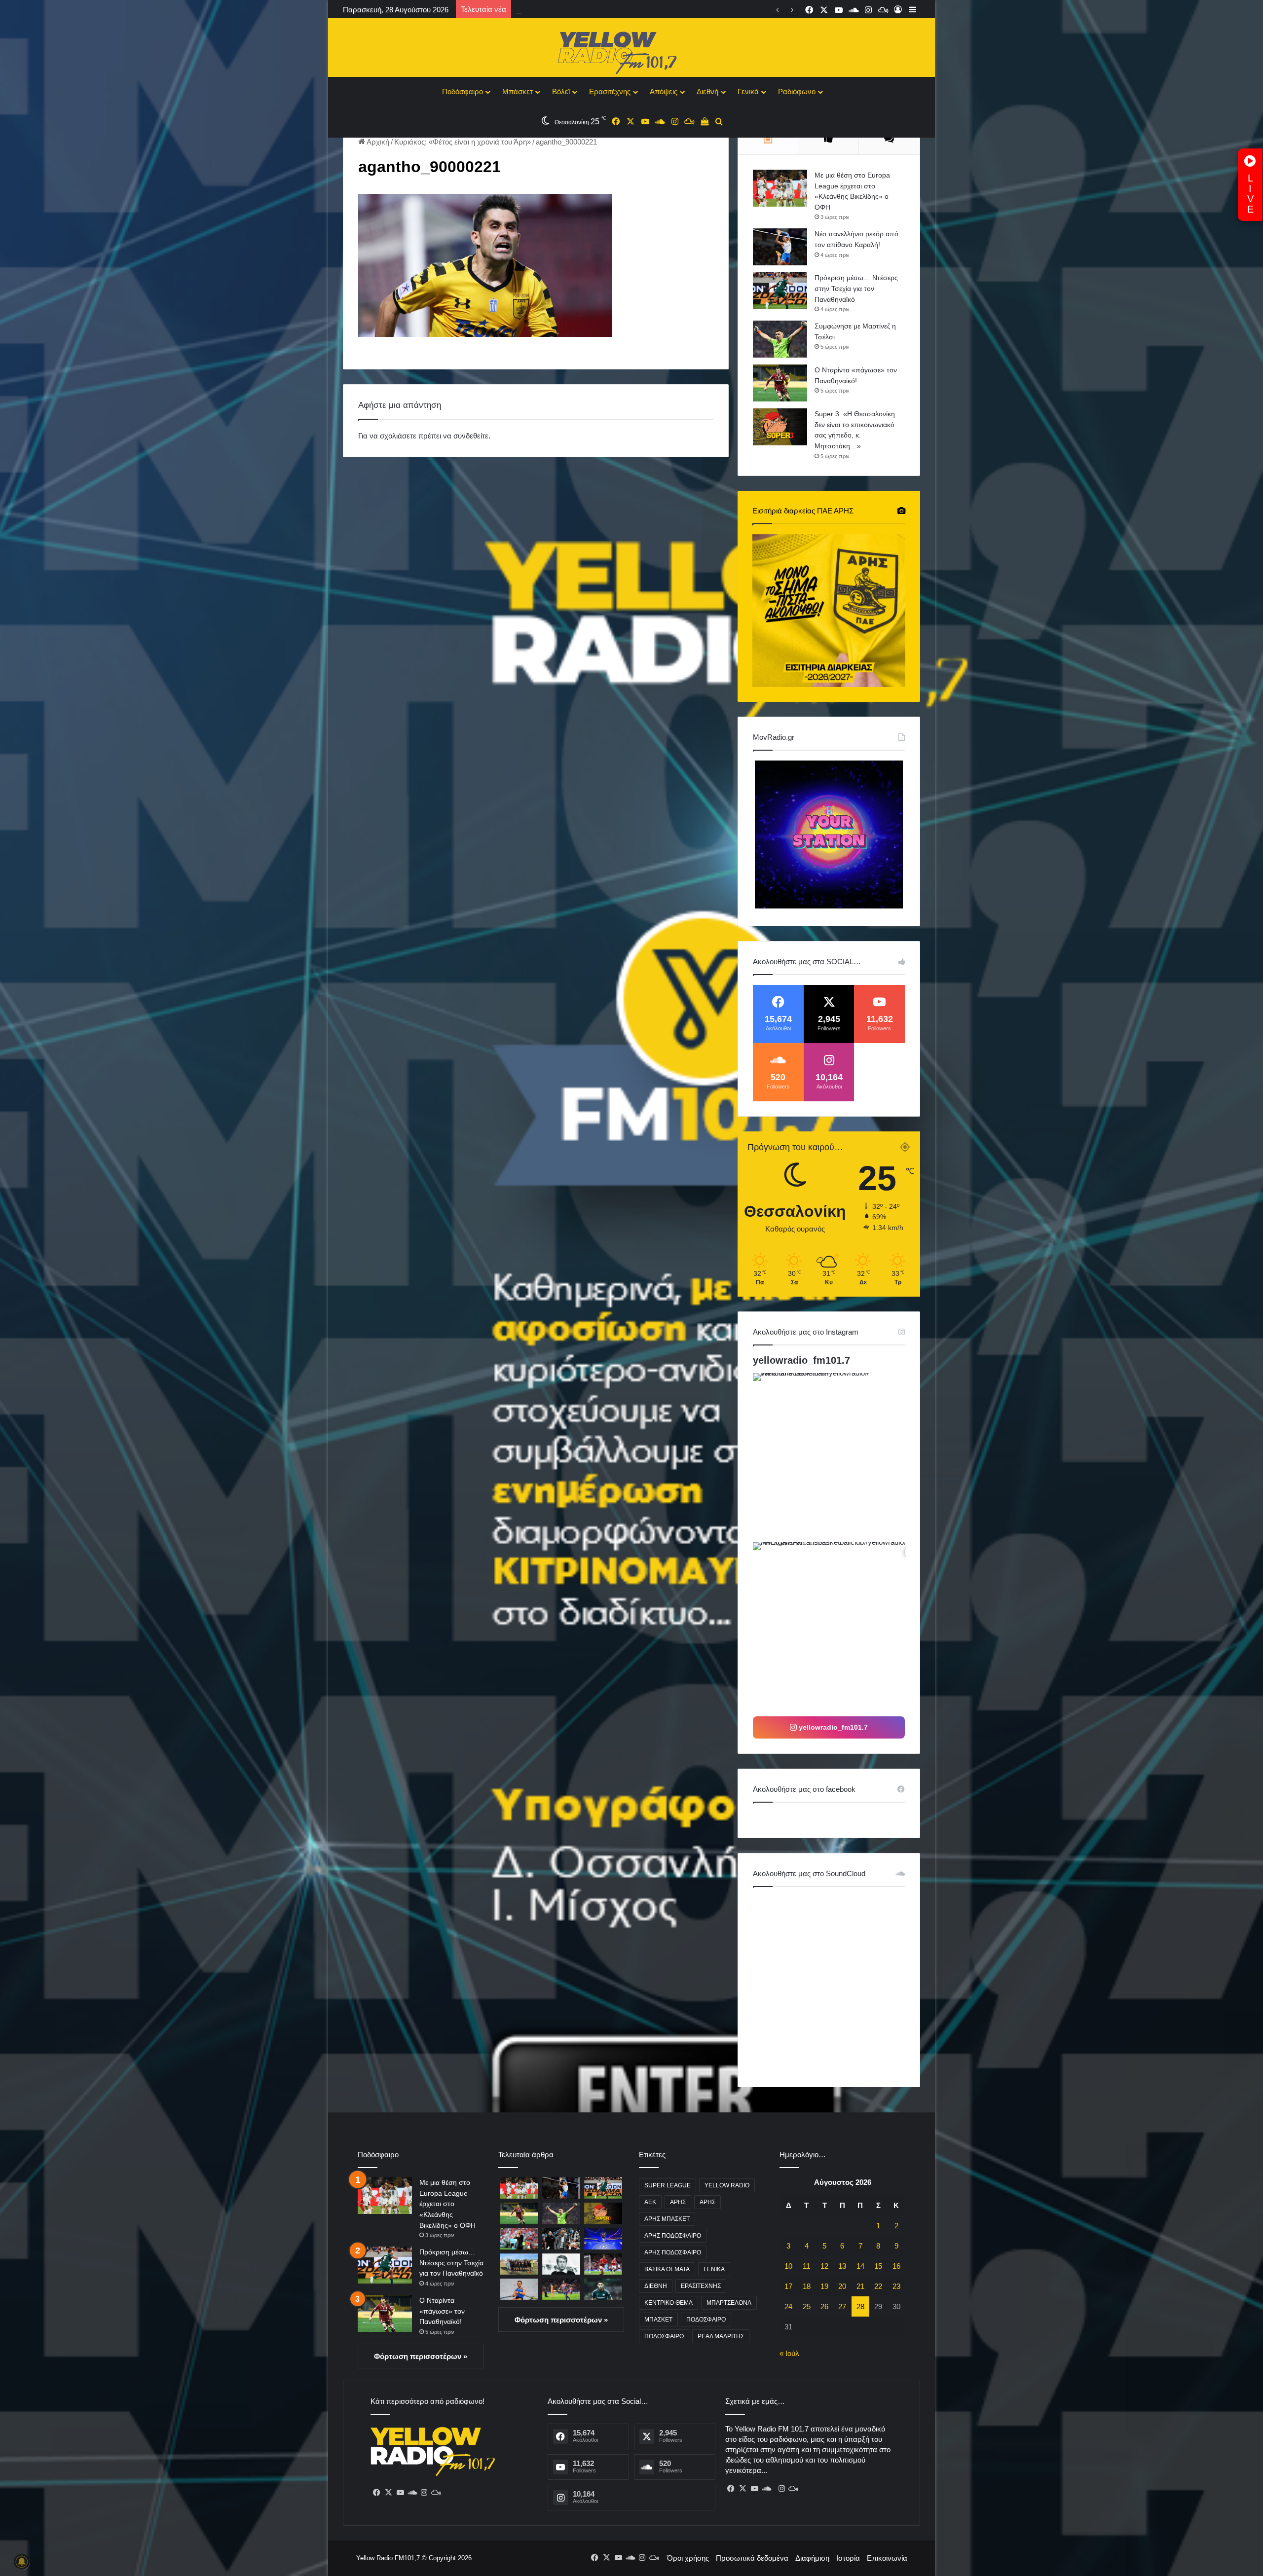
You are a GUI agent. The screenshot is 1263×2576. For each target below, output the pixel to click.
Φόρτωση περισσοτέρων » (421, 2356)
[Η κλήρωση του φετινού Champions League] (603, 2238)
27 (842, 2306)
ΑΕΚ (650, 2202)
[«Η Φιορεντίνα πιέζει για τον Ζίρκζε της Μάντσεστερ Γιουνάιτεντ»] (603, 2264)
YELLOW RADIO (727, 2185)
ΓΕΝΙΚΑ (714, 2269)
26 (824, 2306)
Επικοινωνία (887, 2558)
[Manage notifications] (22, 2562)
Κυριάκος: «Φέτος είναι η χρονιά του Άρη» (463, 142)
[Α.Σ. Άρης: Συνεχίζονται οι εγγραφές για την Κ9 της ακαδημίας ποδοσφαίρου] (519, 2264)
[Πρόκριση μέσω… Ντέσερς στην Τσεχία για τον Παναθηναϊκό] (780, 291)
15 (878, 2266)
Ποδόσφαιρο (463, 91)
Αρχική (377, 142)
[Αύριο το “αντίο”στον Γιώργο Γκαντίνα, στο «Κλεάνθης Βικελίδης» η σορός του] (561, 2264)
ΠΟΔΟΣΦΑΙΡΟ (706, 2320)
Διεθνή (707, 91)
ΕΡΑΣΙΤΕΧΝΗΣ (701, 2286)
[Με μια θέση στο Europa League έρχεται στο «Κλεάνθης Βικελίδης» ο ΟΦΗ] (780, 188)
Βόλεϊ (561, 91)
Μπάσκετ (518, 91)
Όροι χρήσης (688, 2558)
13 (842, 2266)
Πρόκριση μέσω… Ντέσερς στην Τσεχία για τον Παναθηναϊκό (856, 288)
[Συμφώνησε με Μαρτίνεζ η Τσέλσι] (780, 339)
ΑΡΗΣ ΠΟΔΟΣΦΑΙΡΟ (673, 2236)
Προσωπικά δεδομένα (752, 2558)
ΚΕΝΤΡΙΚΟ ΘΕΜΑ (669, 2303)
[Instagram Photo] (836, 1457)
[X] (388, 2493)
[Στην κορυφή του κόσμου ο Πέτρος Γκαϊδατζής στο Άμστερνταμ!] (519, 2289)
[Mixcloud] (436, 2493)
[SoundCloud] (412, 2493)
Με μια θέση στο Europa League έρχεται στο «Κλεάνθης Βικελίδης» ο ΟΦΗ (447, 2204)
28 (860, 2306)
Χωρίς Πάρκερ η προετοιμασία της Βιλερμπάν (592, 10)
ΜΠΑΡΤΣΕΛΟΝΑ (729, 2303)
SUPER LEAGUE (668, 2185)
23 (896, 2286)
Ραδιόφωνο (797, 91)
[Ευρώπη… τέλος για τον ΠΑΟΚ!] (519, 2238)
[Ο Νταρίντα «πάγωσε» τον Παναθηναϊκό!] (780, 383)
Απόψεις (664, 91)
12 (824, 2266)
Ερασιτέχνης (610, 91)
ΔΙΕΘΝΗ (656, 2286)
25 (807, 2306)
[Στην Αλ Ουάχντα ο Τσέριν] (603, 2289)
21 (860, 2286)
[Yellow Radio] (631, 50)
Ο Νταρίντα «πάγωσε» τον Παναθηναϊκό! (442, 2311)
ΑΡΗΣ (678, 2202)
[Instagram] (424, 2493)
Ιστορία (848, 2558)
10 (788, 2266)
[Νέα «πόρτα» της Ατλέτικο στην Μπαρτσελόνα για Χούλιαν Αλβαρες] (561, 2289)
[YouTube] (400, 2493)
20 (842, 2286)
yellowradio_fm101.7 (801, 1360)
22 (878, 2286)
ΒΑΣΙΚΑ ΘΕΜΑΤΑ (667, 2269)
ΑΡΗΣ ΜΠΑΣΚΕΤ (667, 2219)
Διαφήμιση (812, 2558)
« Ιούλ (789, 2353)
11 (806, 2266)
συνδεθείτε (471, 436)
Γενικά (748, 91)
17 (788, 2286)
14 (860, 2266)
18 (807, 2286)
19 (824, 2286)
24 (788, 2306)
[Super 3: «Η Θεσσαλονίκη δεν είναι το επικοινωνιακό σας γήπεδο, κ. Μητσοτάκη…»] (780, 427)
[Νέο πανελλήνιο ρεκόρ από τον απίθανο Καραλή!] (780, 247)
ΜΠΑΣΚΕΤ (658, 2320)
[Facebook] (376, 2493)
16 (896, 2266)
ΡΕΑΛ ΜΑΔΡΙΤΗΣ (721, 2336)
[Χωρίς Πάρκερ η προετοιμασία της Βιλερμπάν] (561, 2238)
